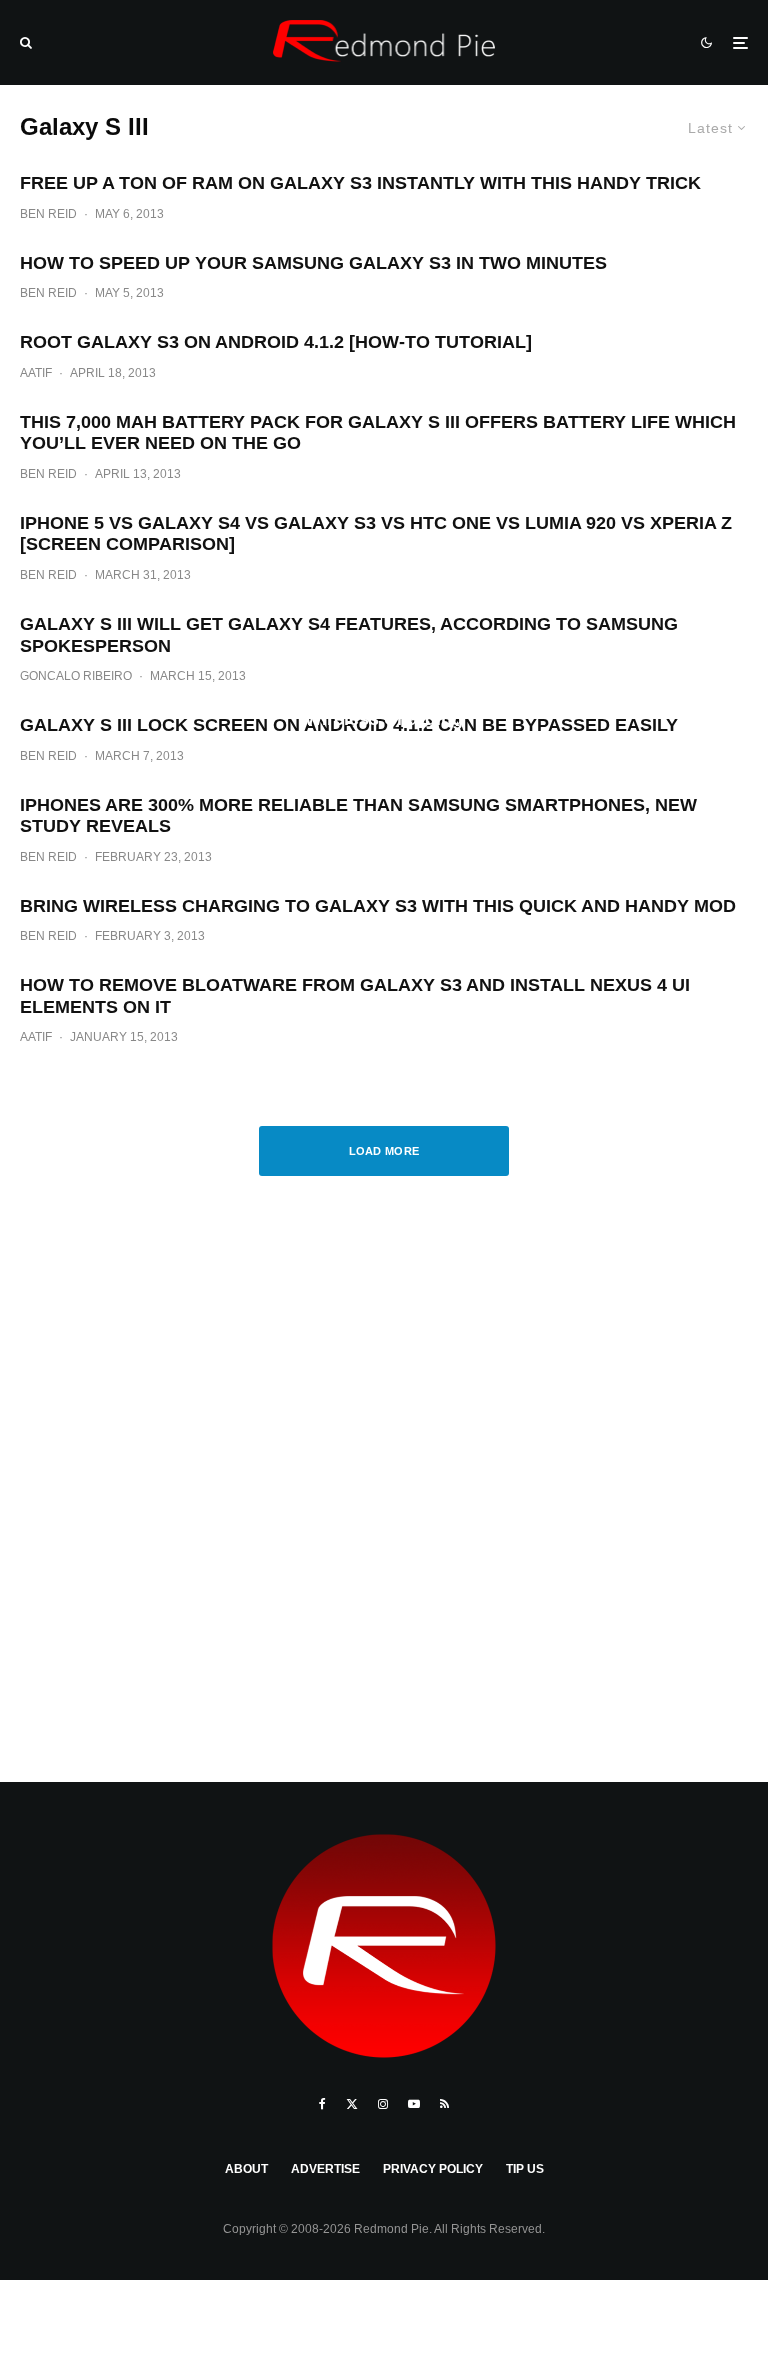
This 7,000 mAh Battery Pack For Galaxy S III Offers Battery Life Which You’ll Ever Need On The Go (378, 433)
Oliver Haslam (316, 924)
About (246, 2169)
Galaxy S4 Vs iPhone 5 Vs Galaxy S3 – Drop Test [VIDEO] (384, 325)
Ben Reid (48, 214)
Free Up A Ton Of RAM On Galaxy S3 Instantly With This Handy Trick (360, 183)
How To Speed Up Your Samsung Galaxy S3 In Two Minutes (313, 263)
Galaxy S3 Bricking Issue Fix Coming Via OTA (384, 1069)
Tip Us (525, 2169)
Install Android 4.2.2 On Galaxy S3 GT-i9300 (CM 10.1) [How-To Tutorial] (384, 506)
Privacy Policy (433, 2169)
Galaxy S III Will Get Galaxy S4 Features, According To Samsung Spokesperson (349, 635)
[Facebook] (322, 2104)
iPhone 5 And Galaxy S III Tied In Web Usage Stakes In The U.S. (384, 888)
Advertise (325, 2169)
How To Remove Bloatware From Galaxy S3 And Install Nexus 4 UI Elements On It (355, 996)
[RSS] (444, 2104)
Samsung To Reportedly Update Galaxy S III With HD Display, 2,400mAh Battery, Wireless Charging (384, 708)
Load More (384, 1151)
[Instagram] (383, 2104)
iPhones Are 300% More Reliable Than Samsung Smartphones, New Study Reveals (358, 816)
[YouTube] (414, 2104)
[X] (352, 2104)
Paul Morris (327, 754)
